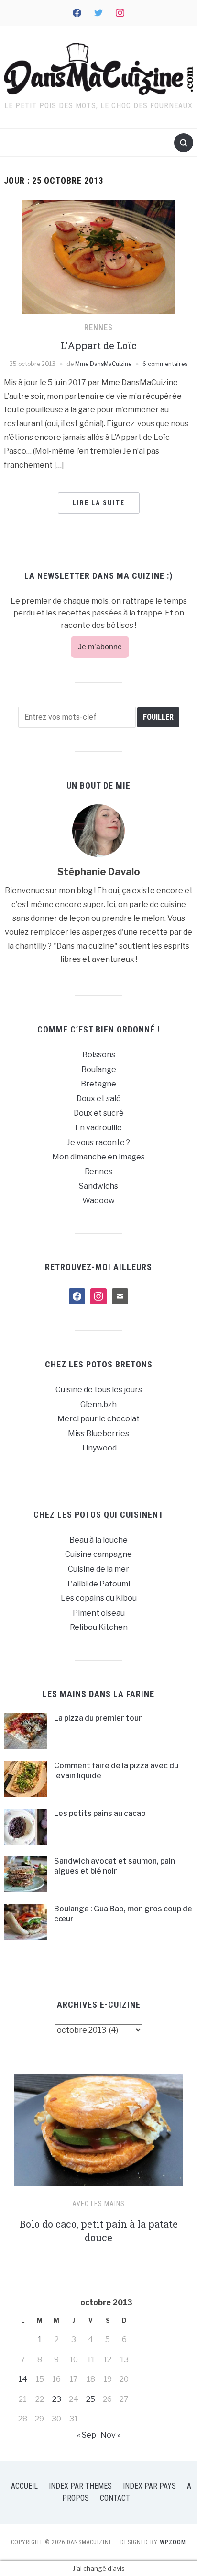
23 (57, 2399)
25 (91, 2399)
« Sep (87, 2435)
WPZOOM (173, 2542)
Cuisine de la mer (98, 1569)
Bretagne (98, 1084)
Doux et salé (99, 1099)
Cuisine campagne (98, 1554)
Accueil (24, 2486)
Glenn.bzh (98, 1404)
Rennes (98, 328)
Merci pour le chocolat (98, 1419)
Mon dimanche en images (98, 1157)
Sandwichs (98, 1186)
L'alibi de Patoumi (99, 1584)
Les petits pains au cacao (100, 1813)
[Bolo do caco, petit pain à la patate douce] (98, 2134)
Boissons (99, 1055)
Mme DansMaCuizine (103, 364)
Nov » (110, 2435)
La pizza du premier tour (98, 1718)
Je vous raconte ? (98, 1142)
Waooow (98, 1201)
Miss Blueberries (98, 1434)
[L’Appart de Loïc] (98, 256)
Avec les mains (98, 2204)
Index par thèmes (80, 2486)
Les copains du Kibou (99, 1598)
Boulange (99, 1069)
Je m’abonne (100, 647)
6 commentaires (165, 364)
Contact (115, 2498)
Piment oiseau (99, 1613)
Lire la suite (99, 503)
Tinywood (99, 1448)
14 (23, 2379)
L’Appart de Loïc (99, 345)
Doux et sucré (99, 1113)
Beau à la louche (98, 1540)
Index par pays (149, 2486)
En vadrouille (98, 1128)
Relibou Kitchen (99, 1627)
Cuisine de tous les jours (99, 1390)
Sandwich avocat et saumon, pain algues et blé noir (115, 1866)
